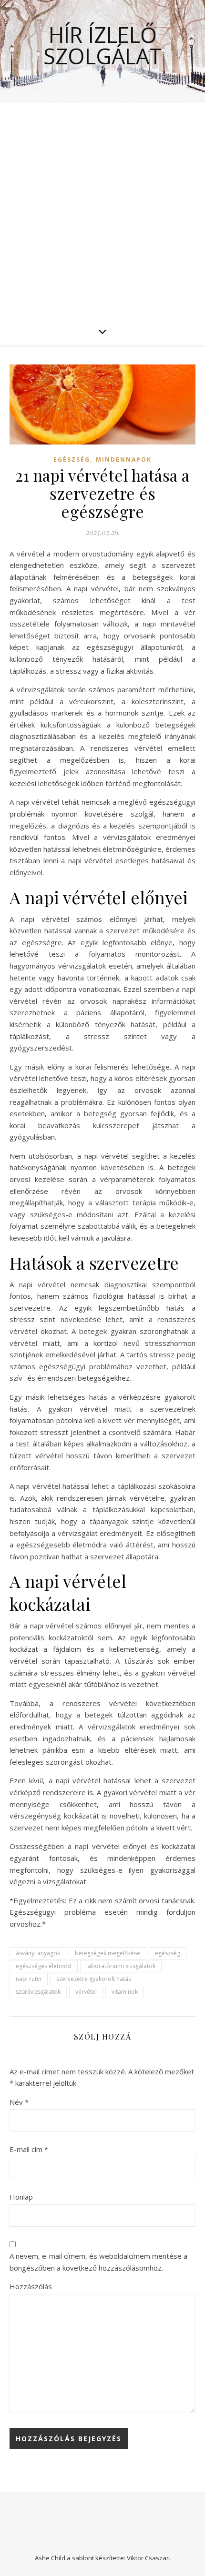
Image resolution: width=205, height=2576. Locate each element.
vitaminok (125, 1992)
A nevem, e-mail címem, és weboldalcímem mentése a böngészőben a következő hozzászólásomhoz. (98, 2262)
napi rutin (29, 1979)
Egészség (72, 460)
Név (19, 2102)
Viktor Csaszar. (149, 2558)
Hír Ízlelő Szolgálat (102, 45)
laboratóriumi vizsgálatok (121, 1966)
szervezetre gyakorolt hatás (94, 1979)
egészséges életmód (44, 1966)
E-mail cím (29, 2149)
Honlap (21, 2197)
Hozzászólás (31, 2286)
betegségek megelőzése (108, 1953)
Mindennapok (124, 460)
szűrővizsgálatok (38, 1992)
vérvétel (86, 1992)
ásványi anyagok (38, 1953)
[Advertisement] (102, 210)
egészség (168, 1953)
